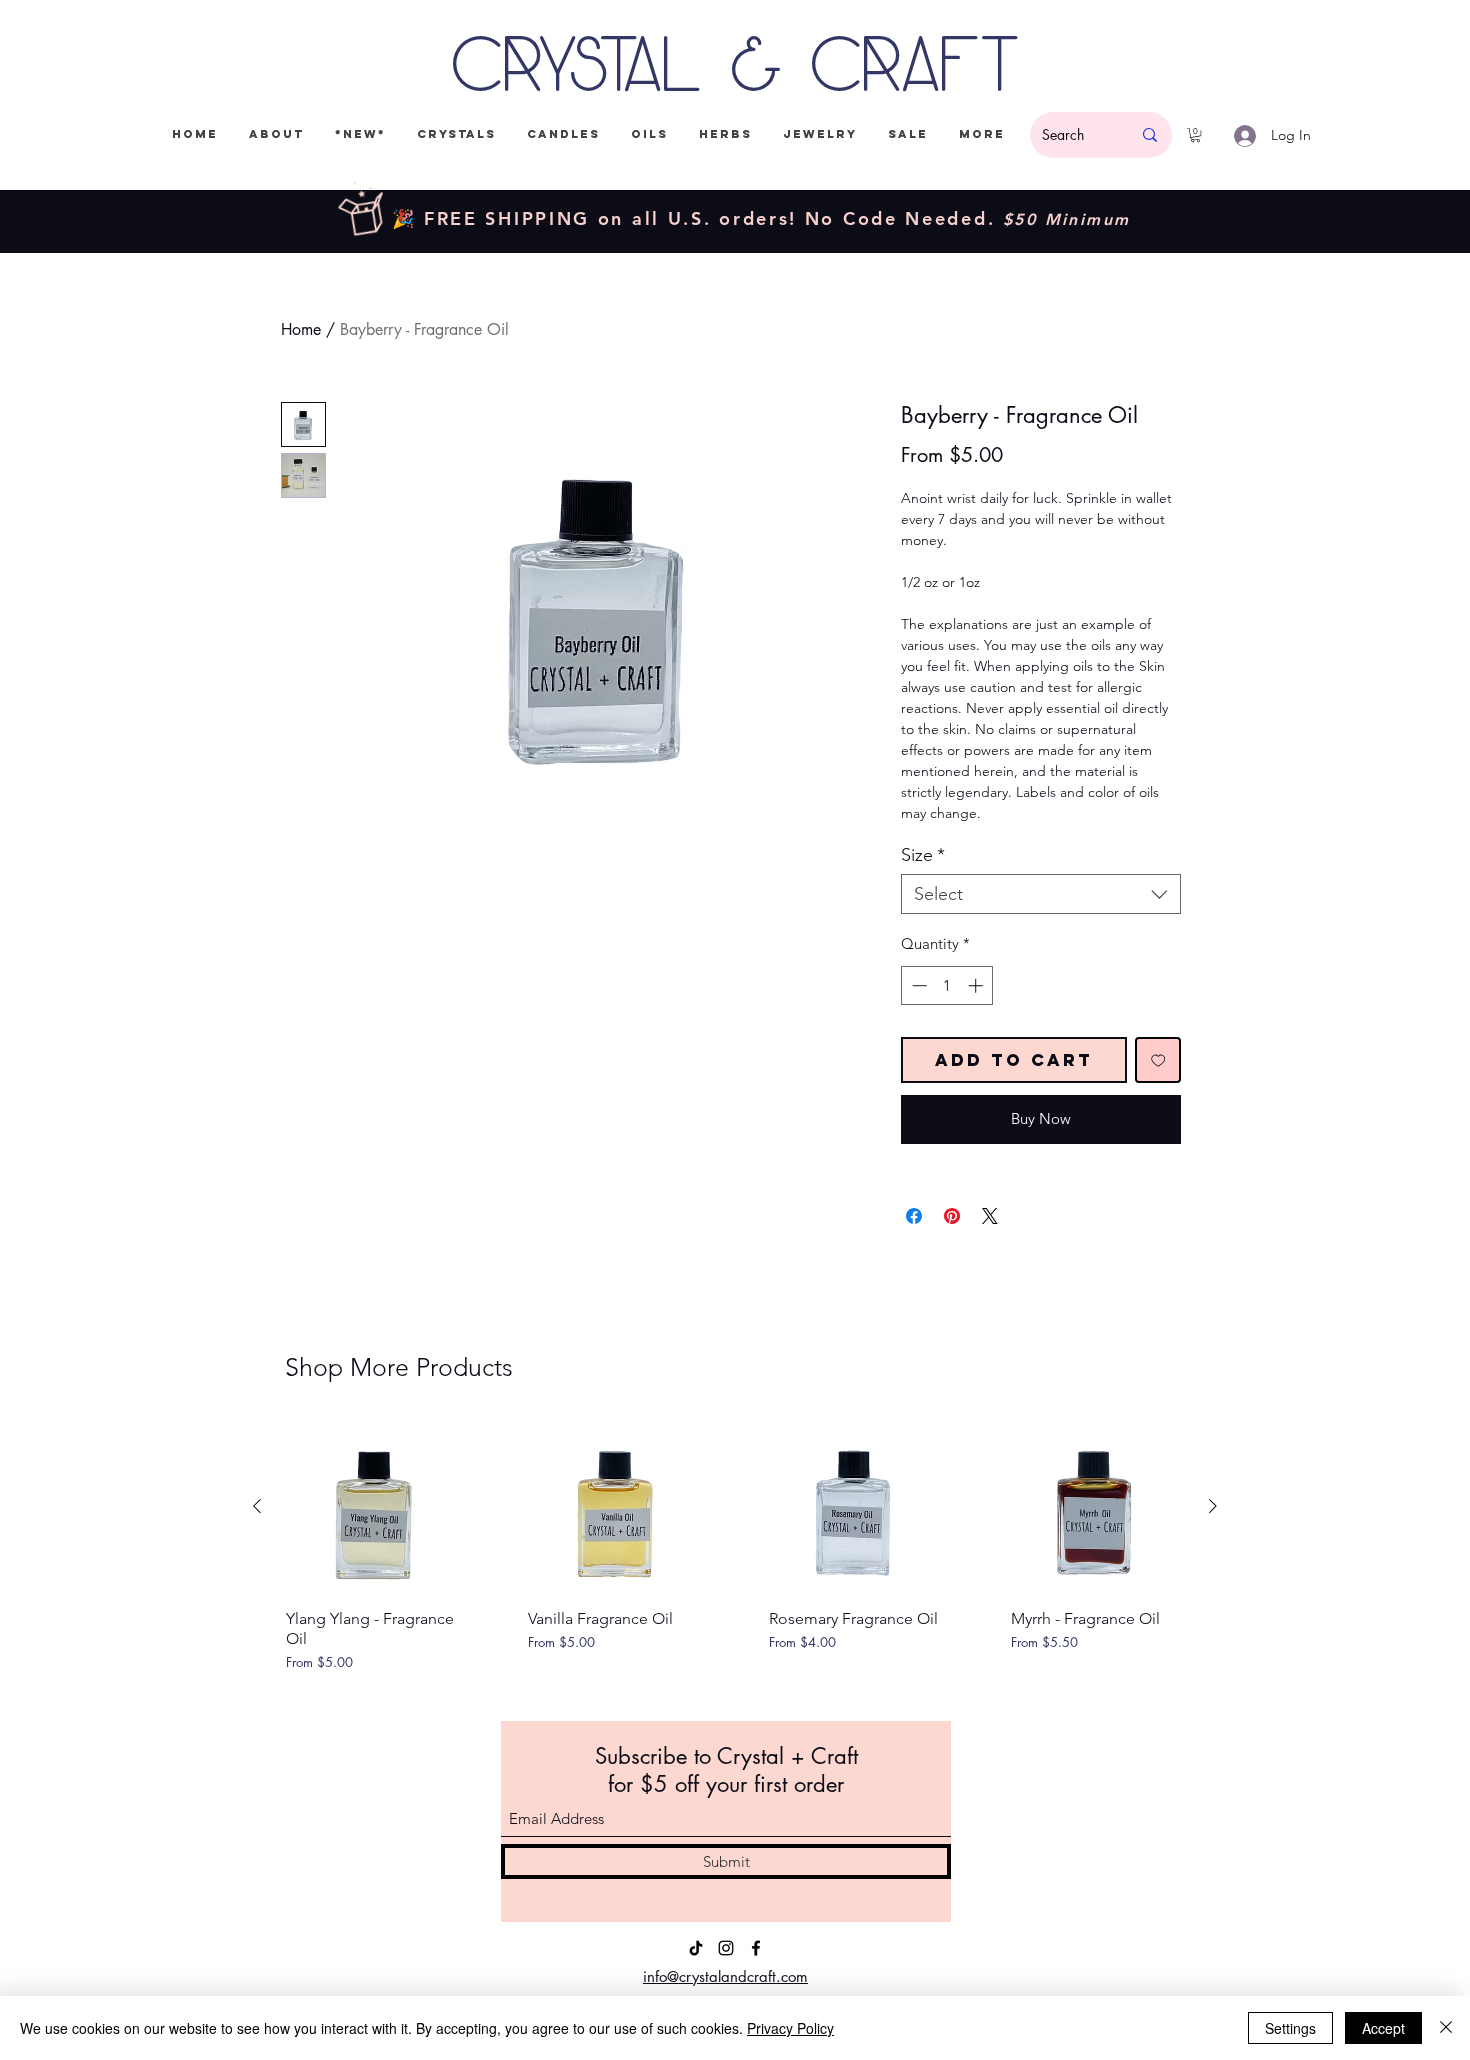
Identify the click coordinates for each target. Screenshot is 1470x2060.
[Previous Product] (257, 1506)
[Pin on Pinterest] (952, 1216)
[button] (1195, 135)
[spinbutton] (947, 985)
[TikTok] (696, 1948)
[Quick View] (373, 1507)
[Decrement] (917, 985)
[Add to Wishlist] (1158, 1060)
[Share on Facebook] (914, 1216)
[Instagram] (726, 1948)
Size (923, 855)
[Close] (1446, 2028)
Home (301, 329)
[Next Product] (1213, 1506)
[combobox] (1041, 894)
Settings (1290, 2028)
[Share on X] (990, 1216)
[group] (735, 1556)
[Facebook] (756, 1948)
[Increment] (977, 985)
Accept (1383, 2028)
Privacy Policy (790, 2028)
